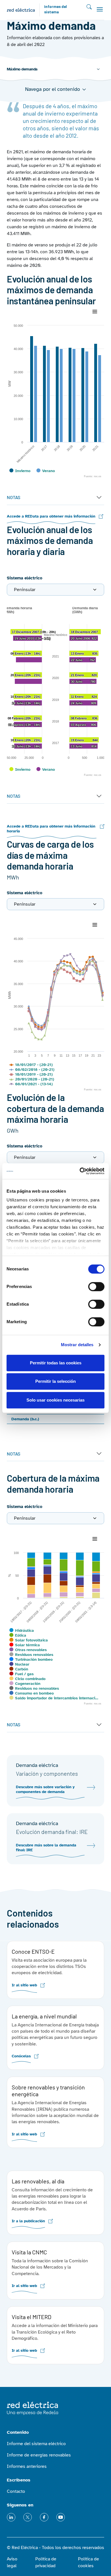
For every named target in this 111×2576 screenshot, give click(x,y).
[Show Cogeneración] (25, 1684)
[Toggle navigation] (100, 9)
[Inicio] (23, 10)
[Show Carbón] (19, 1669)
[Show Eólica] (18, 1635)
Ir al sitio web (24, 1985)
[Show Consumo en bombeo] (32, 1693)
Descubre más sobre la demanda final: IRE (46, 1848)
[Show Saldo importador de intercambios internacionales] (54, 1698)
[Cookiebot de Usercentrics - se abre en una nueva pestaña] (80, 1171)
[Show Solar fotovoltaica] (29, 1640)
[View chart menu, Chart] (95, 312)
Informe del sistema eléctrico (36, 2444)
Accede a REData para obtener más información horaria (51, 829)
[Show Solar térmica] (25, 1645)
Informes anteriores (27, 2466)
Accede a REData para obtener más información (51, 516)
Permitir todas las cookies (56, 1363)
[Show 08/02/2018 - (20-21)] (32, 1070)
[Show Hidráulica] (22, 1631)
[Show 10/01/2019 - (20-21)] (31, 1074)
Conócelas (21, 2056)
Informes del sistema (55, 10)
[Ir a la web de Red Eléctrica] (32, 2408)
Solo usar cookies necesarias (55, 1400)
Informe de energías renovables (38, 2455)
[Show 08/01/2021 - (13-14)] (31, 1084)
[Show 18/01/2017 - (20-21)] (31, 1065)
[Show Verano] (46, 471)
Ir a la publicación (28, 2221)
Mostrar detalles (77, 1345)
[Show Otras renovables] (28, 1650)
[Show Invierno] (20, 471)
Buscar (89, 7)
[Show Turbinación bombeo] (31, 1659)
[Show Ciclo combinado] (27, 1679)
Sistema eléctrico (25, 578)
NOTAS (14, 497)
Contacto (16, 2491)
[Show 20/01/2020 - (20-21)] (32, 1079)
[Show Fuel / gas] (22, 1674)
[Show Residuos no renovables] (34, 1688)
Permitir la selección (55, 1381)
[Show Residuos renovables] (31, 1655)
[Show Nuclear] (19, 1664)
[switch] (96, 1287)
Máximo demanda (22, 69)
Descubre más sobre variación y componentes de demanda (45, 1789)
